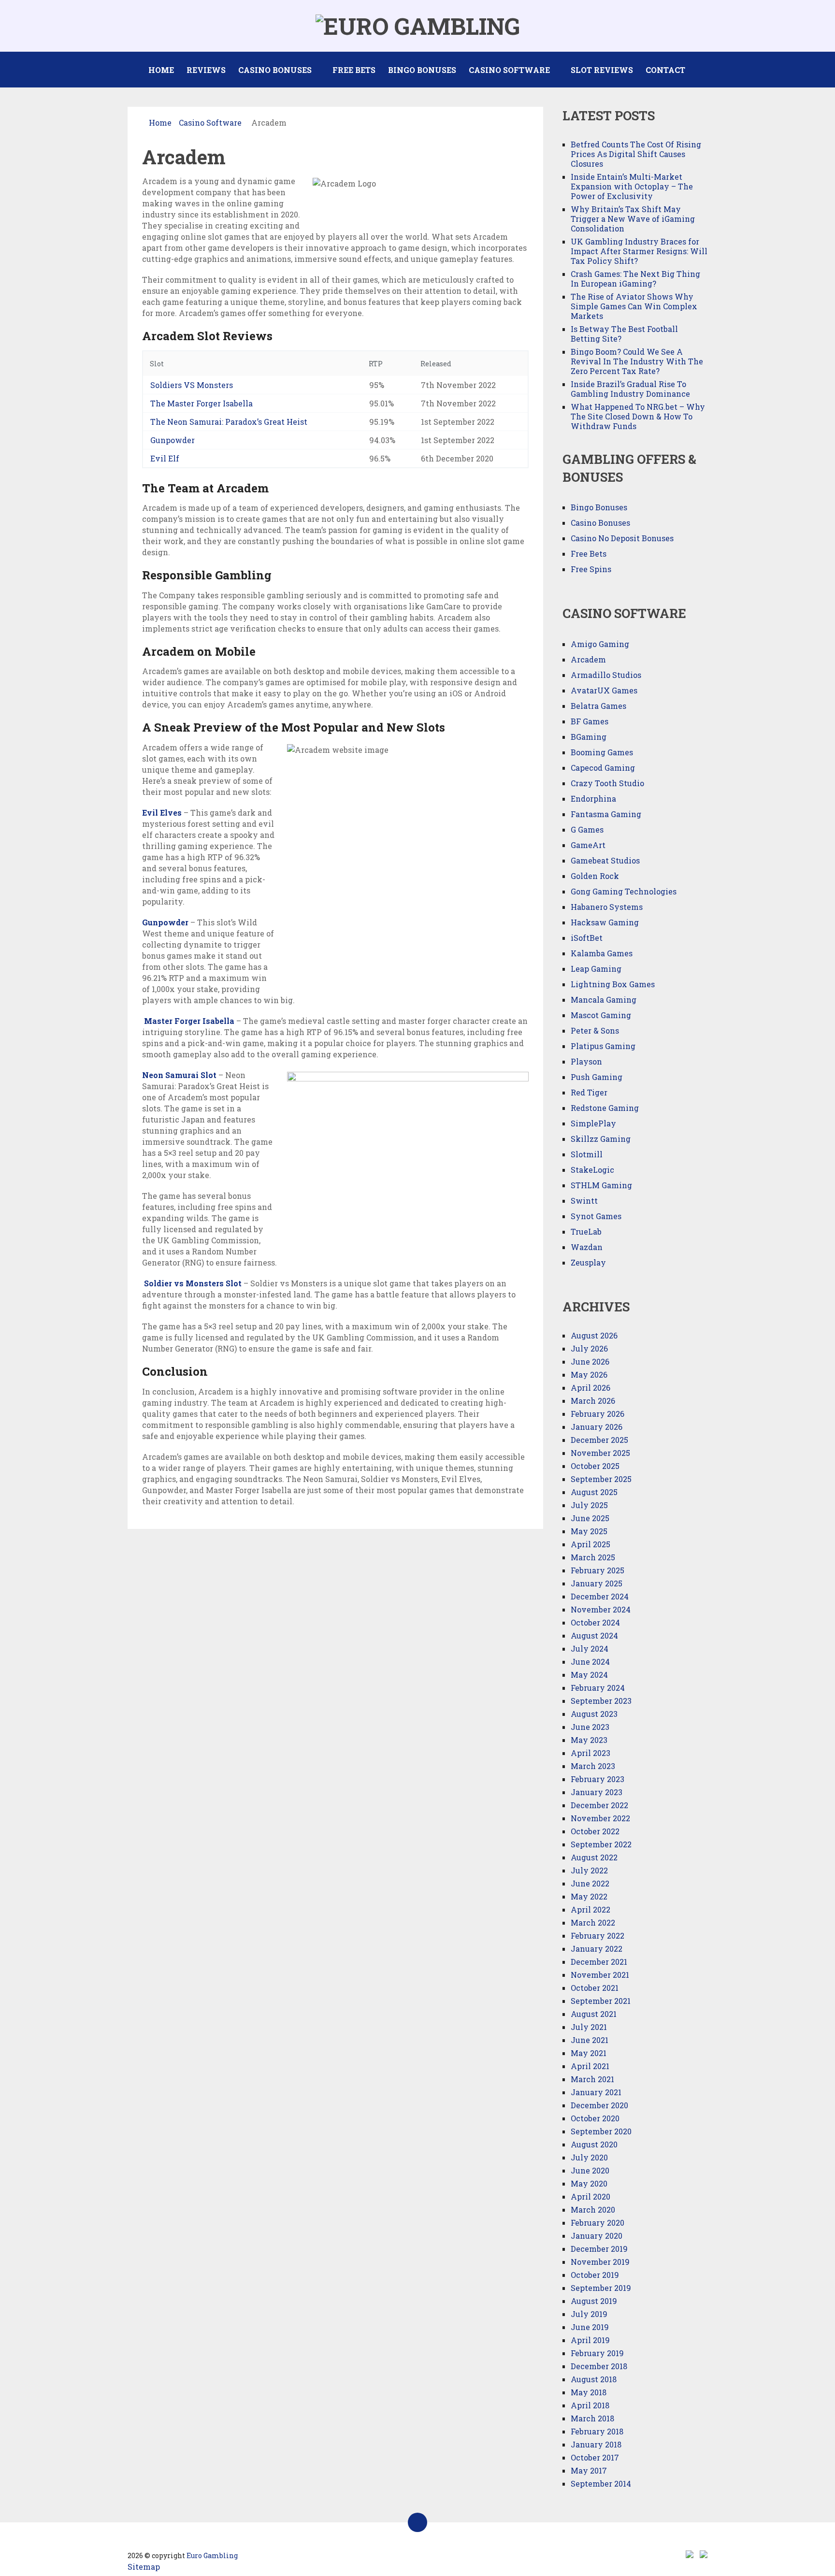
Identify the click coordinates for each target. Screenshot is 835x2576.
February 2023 (597, 1779)
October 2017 (595, 2457)
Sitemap (144, 2567)
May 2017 (589, 2470)
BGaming (589, 737)
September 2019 (601, 2288)
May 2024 (589, 1675)
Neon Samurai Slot (179, 1075)
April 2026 (590, 1388)
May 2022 (589, 1896)
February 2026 (597, 1414)
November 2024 (601, 1609)
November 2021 (600, 1975)
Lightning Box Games (613, 984)
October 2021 (595, 1988)
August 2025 (594, 1492)
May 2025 (589, 1531)
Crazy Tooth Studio (607, 783)
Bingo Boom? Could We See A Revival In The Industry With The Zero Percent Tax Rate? (637, 361)
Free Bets (354, 70)
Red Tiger (589, 1092)
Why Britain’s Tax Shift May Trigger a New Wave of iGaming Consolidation (633, 219)
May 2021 (589, 2053)
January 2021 (596, 2092)
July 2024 (590, 1648)
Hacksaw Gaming (605, 922)
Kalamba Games (602, 953)
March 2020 (593, 2209)
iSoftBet (587, 938)
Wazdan (587, 1247)
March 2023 (593, 1766)
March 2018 (592, 2418)
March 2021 (592, 2079)
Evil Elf (165, 458)
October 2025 (595, 1466)
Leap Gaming (596, 969)
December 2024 (600, 1596)
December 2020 (599, 2105)
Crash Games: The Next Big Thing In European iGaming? (635, 279)
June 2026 (590, 1361)
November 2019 (600, 2262)
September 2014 (601, 2483)
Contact (665, 70)
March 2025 (593, 1557)
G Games (587, 829)
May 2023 (589, 1740)
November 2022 (600, 1818)
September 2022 (601, 1844)
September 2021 (601, 2001)
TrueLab (586, 1231)
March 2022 (593, 1922)
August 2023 (594, 1714)
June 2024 (590, 1662)
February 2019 (597, 2353)
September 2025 (601, 1479)
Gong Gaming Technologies (624, 891)
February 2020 (597, 2223)
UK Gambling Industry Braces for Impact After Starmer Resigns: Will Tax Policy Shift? (639, 251)
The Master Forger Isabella (202, 403)
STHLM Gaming (602, 1185)
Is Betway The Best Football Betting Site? (624, 334)
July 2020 (589, 2157)
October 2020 (595, 2118)
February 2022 (597, 1936)
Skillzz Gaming (601, 1139)
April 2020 (590, 2196)
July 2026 (589, 1348)
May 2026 (589, 1374)
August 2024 (594, 1635)
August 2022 (594, 1857)
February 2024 (598, 1688)
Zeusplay (588, 1262)
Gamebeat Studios (605, 860)
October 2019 (595, 2275)
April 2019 (590, 2340)
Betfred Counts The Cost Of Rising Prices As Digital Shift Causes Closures (636, 154)
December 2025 (599, 1440)
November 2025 (600, 1453)
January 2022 (597, 1949)
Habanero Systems (607, 907)
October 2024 (595, 1622)
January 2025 (597, 1583)
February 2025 (597, 1570)
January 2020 (597, 2236)
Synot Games (596, 1216)
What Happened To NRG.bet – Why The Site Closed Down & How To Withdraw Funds (638, 416)
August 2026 (594, 1335)
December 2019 (599, 2249)
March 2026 (593, 1401)
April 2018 (590, 2405)
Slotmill (587, 1154)
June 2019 (590, 2327)
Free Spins (591, 569)
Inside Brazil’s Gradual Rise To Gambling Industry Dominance (630, 389)
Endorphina (593, 799)
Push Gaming (597, 1077)
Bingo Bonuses (422, 70)
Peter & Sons (595, 1030)
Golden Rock (595, 876)
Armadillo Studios (606, 675)
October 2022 (595, 1831)
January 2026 (597, 1427)
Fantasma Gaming (606, 814)
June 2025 (590, 1518)
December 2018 (599, 2366)
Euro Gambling (212, 2555)
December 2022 (599, 1805)
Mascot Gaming (601, 1015)
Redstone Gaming (605, 1108)
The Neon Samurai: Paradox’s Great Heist (229, 422)
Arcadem (588, 659)
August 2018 (594, 2379)
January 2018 (596, 2444)
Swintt (584, 1201)
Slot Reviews (602, 70)
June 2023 (590, 1727)
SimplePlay (593, 1123)
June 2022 (590, 1883)
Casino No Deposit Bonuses (622, 538)
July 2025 (589, 1505)
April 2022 (590, 1909)
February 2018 (597, 2431)
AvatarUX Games (604, 690)
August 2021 (594, 2014)
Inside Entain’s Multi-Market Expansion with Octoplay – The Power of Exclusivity (632, 186)
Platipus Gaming (603, 1046)
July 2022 (589, 1870)
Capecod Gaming (603, 768)
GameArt (588, 845)
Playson (586, 1061)
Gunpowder (173, 440)
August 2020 (594, 2144)
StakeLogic (592, 1170)
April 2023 (590, 1753)
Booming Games (602, 752)
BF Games (590, 721)
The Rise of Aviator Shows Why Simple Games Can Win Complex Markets (634, 306)
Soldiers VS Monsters (192, 385)
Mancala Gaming (604, 1000)
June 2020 (590, 2170)
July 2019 (589, 2314)
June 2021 (590, 2040)
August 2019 (594, 2301)
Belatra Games (598, 706)
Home (161, 70)
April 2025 (590, 1544)
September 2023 (601, 1701)
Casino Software (509, 70)
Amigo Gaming (600, 644)
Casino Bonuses (275, 70)
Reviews (206, 70)
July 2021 (589, 2027)
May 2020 (589, 2183)
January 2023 (597, 1792)
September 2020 (601, 2131)
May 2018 (589, 2392)
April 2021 (590, 2066)
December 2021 (599, 1962)
